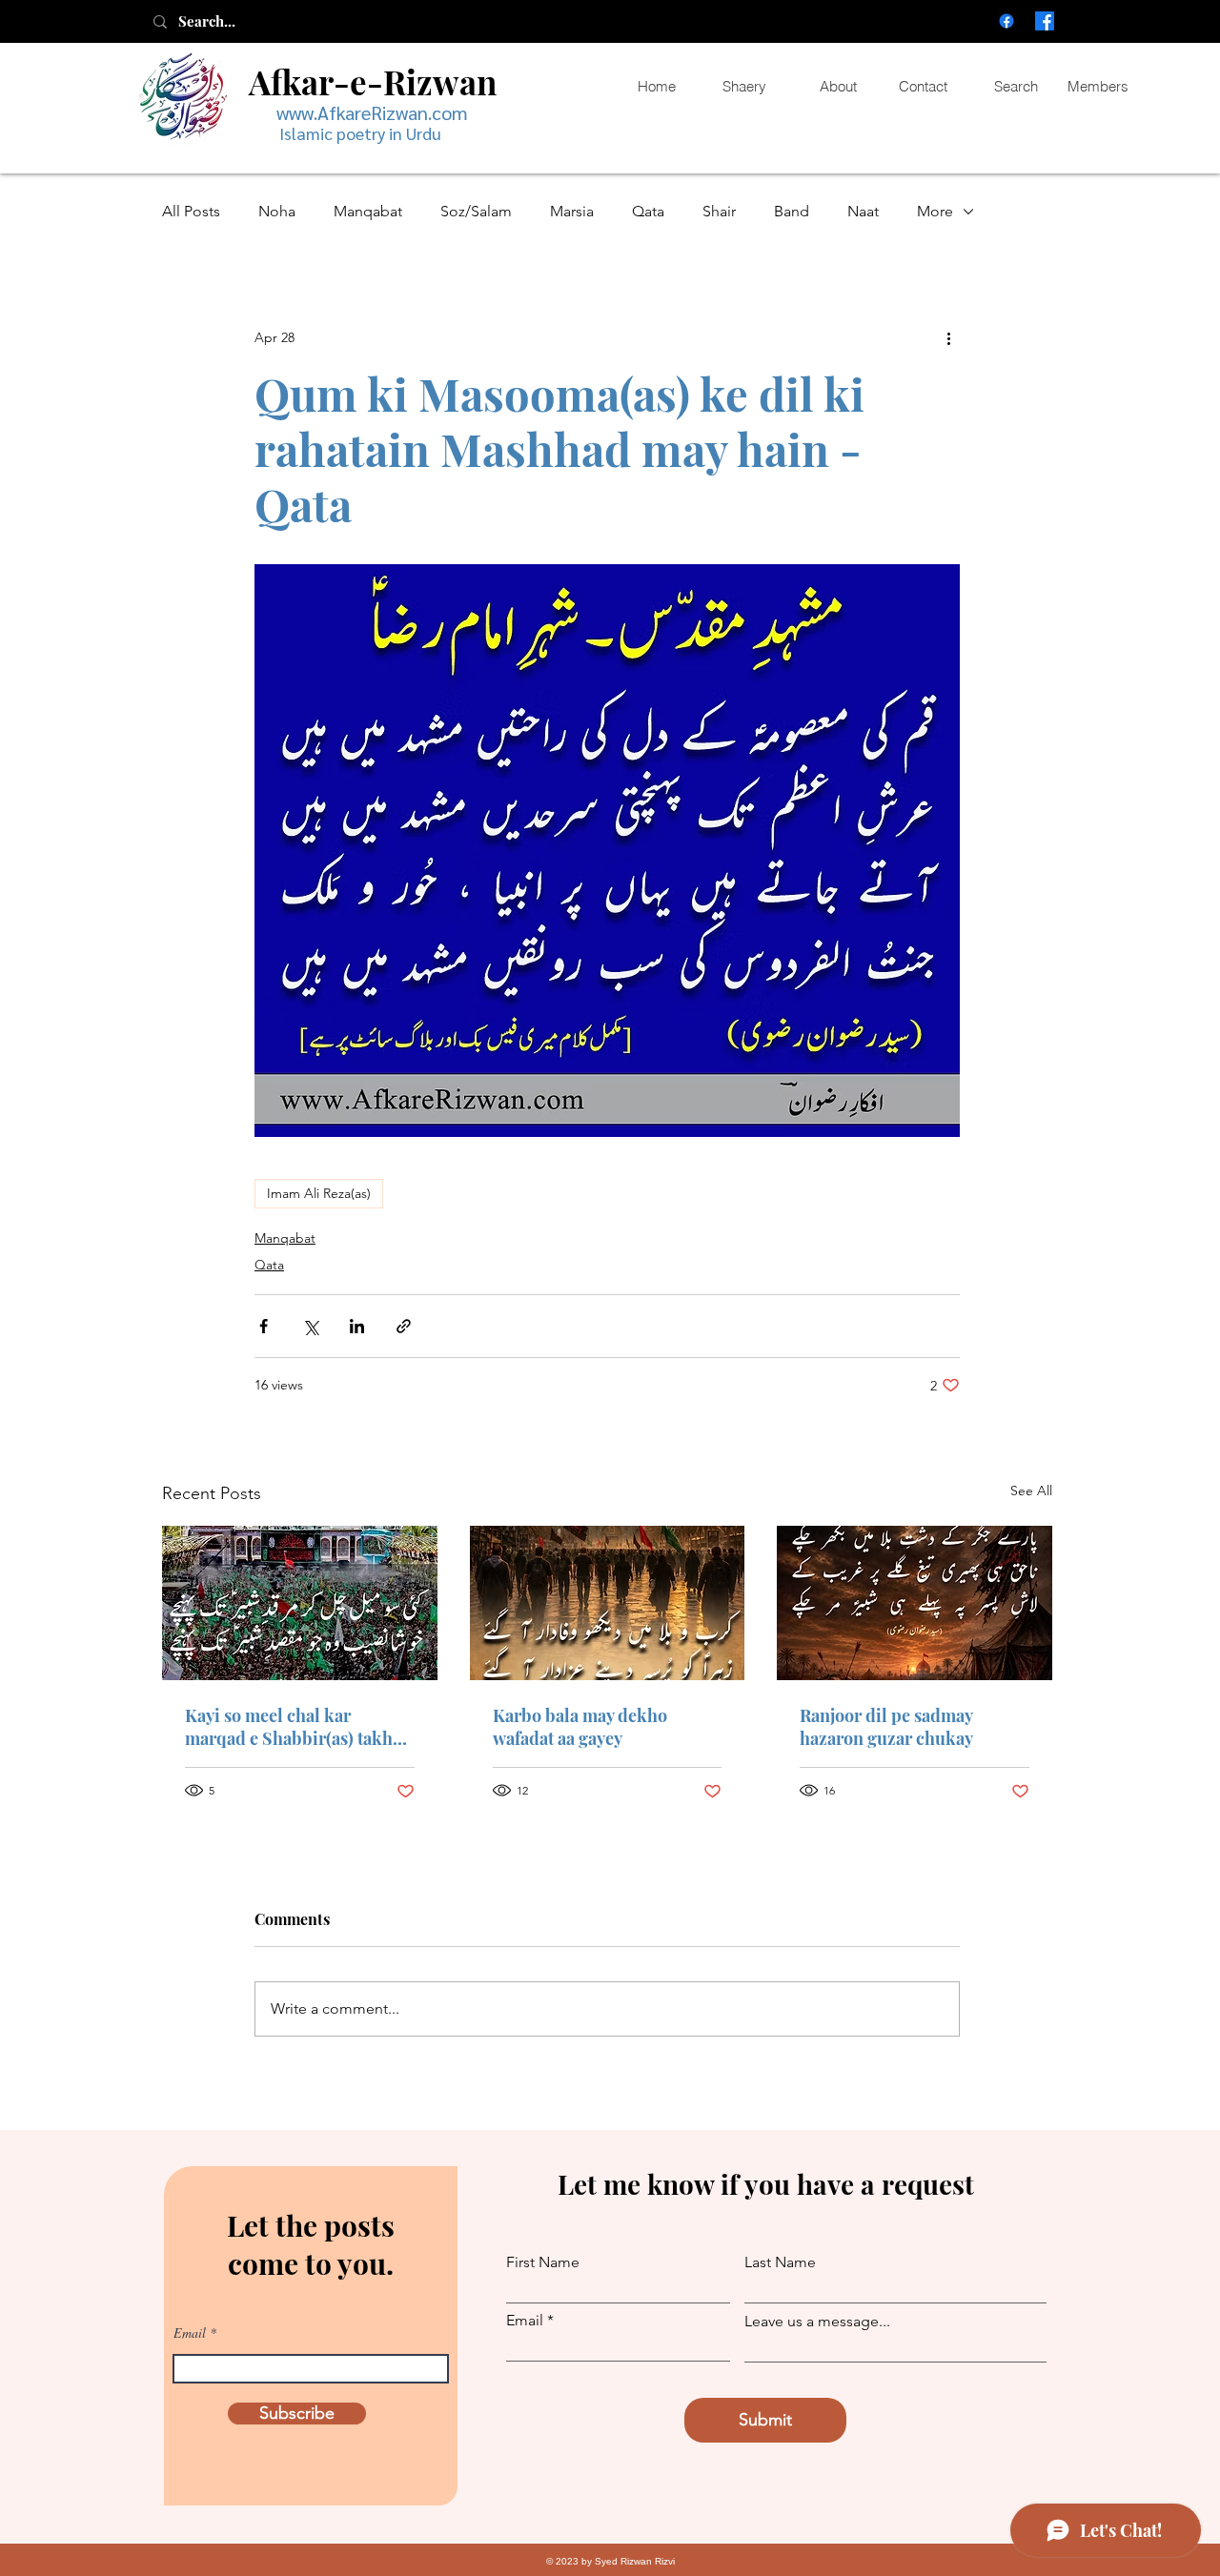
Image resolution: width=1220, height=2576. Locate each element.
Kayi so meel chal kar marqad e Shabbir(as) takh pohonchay (289, 1727)
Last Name (780, 2262)
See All (1031, 1491)
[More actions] (948, 337)
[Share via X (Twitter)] (310, 1326)
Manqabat (368, 211)
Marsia (572, 211)
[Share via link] (404, 1326)
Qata (648, 211)
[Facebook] (1006, 21)
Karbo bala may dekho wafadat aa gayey (580, 1727)
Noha (277, 211)
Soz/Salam (476, 211)
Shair (719, 211)
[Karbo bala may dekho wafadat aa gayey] (608, 1603)
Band (792, 211)
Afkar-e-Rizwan (373, 81)
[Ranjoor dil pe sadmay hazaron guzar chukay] (915, 1603)
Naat (863, 211)
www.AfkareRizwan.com (372, 112)
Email (190, 2333)
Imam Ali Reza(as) (319, 1193)
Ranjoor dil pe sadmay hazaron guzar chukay (886, 1727)
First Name (543, 2262)
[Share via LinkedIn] (357, 1326)
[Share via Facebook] (264, 1326)
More (935, 211)
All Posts (191, 211)
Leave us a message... (817, 2322)
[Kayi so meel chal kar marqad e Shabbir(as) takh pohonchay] (300, 1603)
